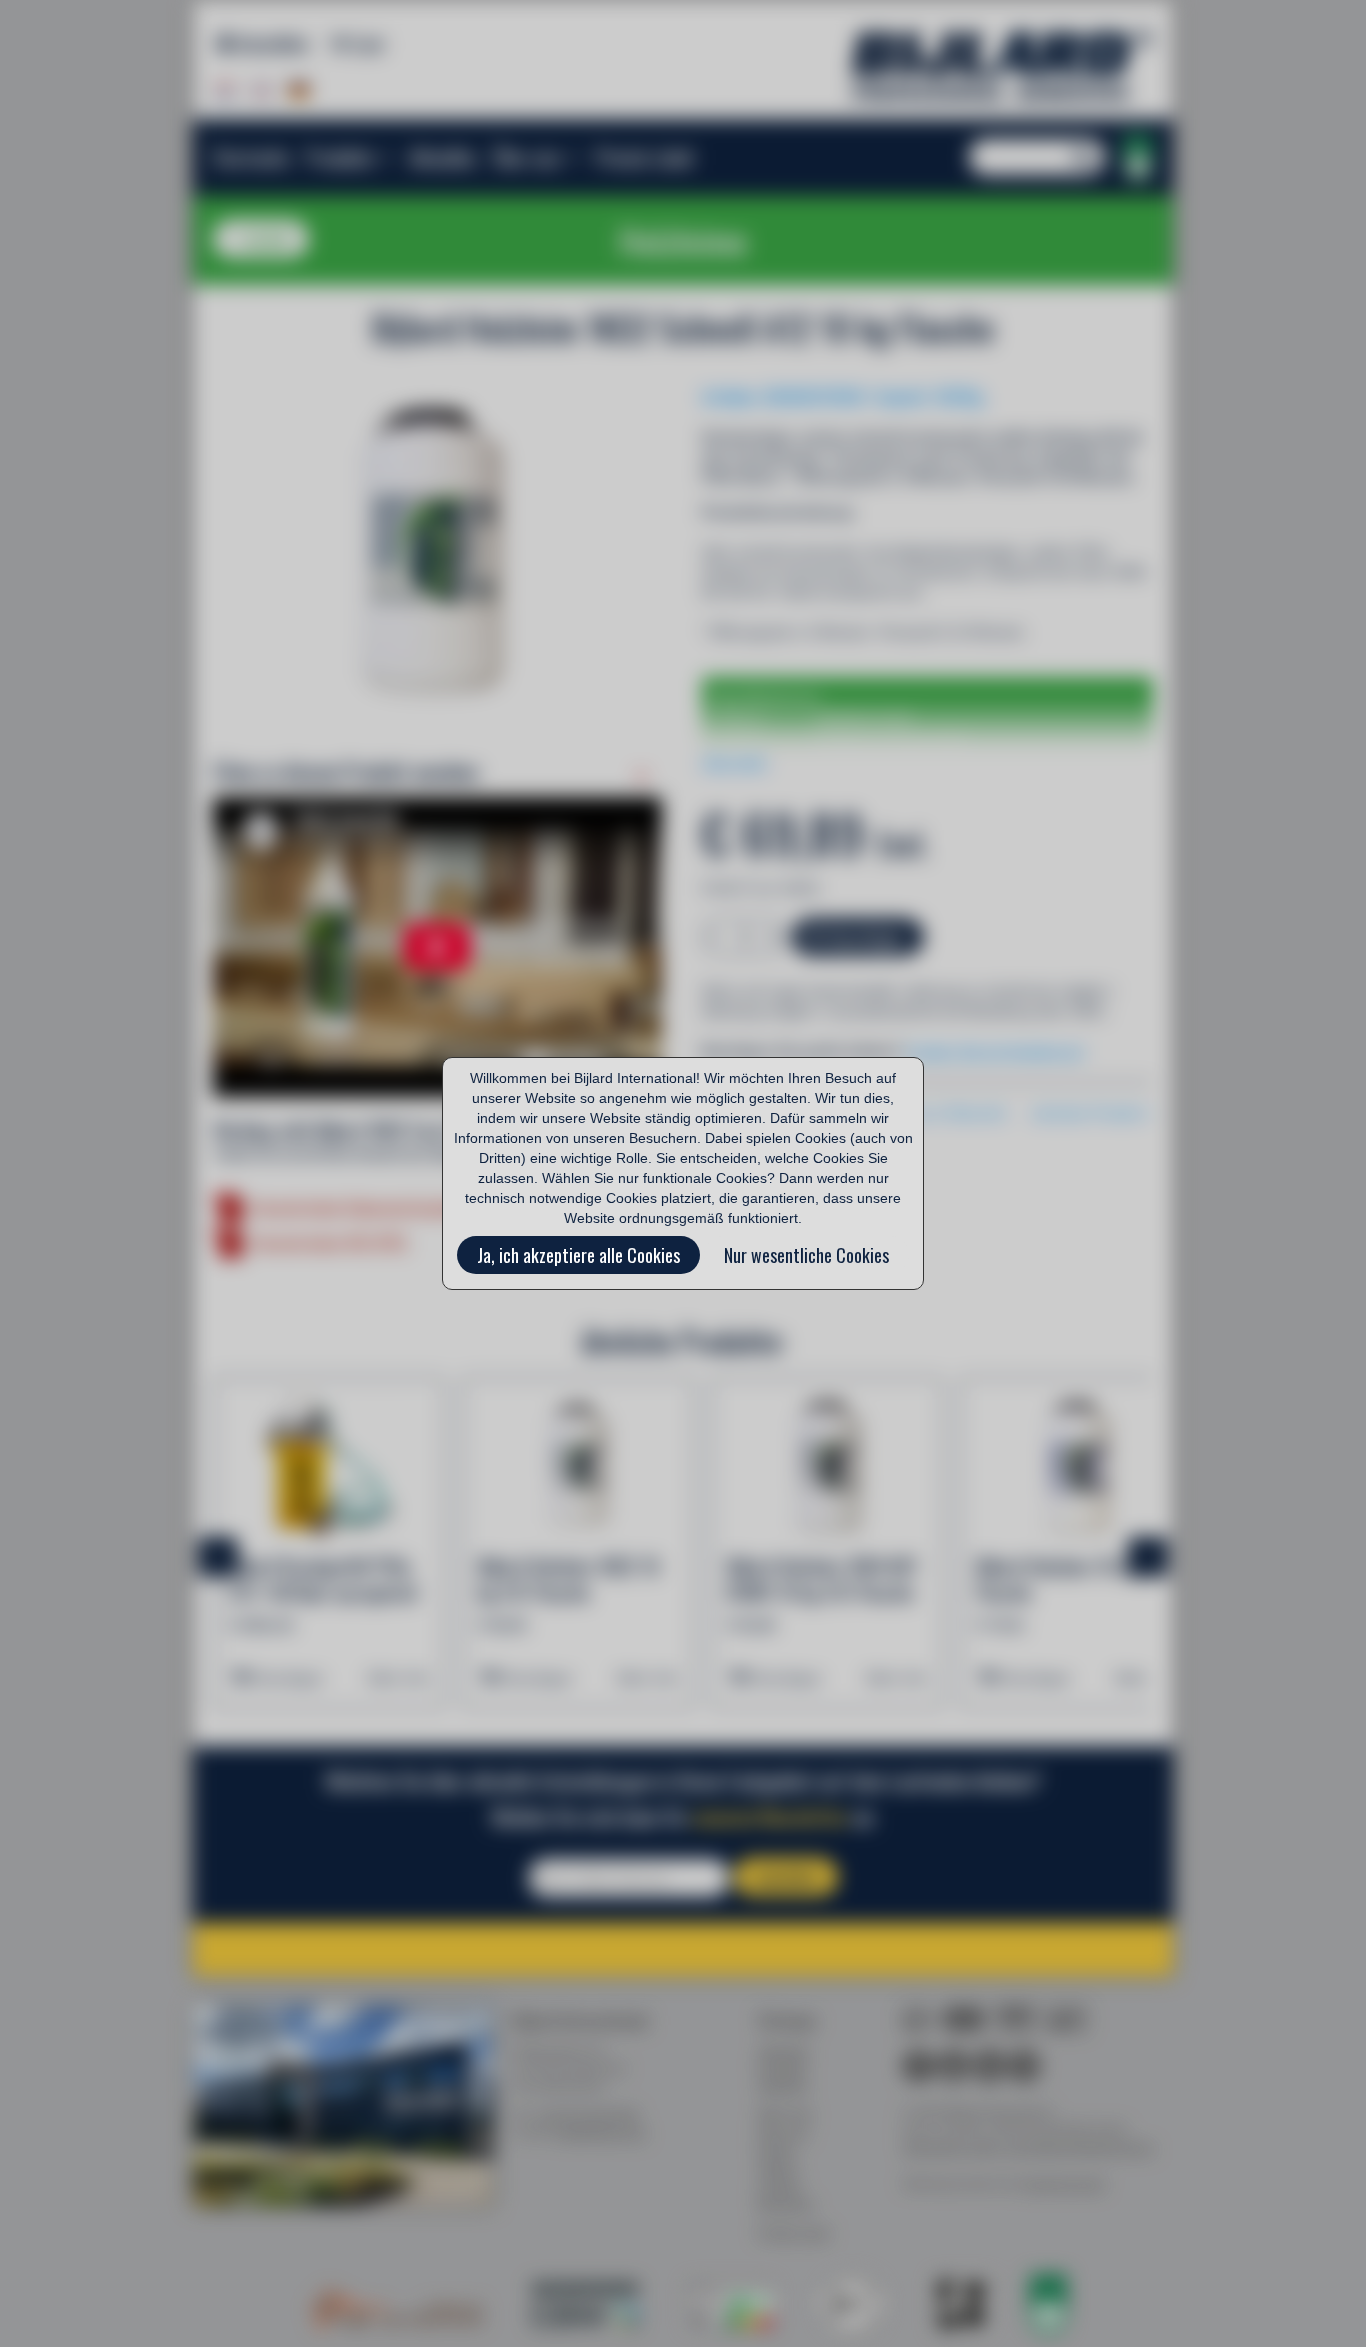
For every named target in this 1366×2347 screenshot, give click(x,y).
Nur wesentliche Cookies (806, 1255)
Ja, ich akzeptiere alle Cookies (578, 1255)
